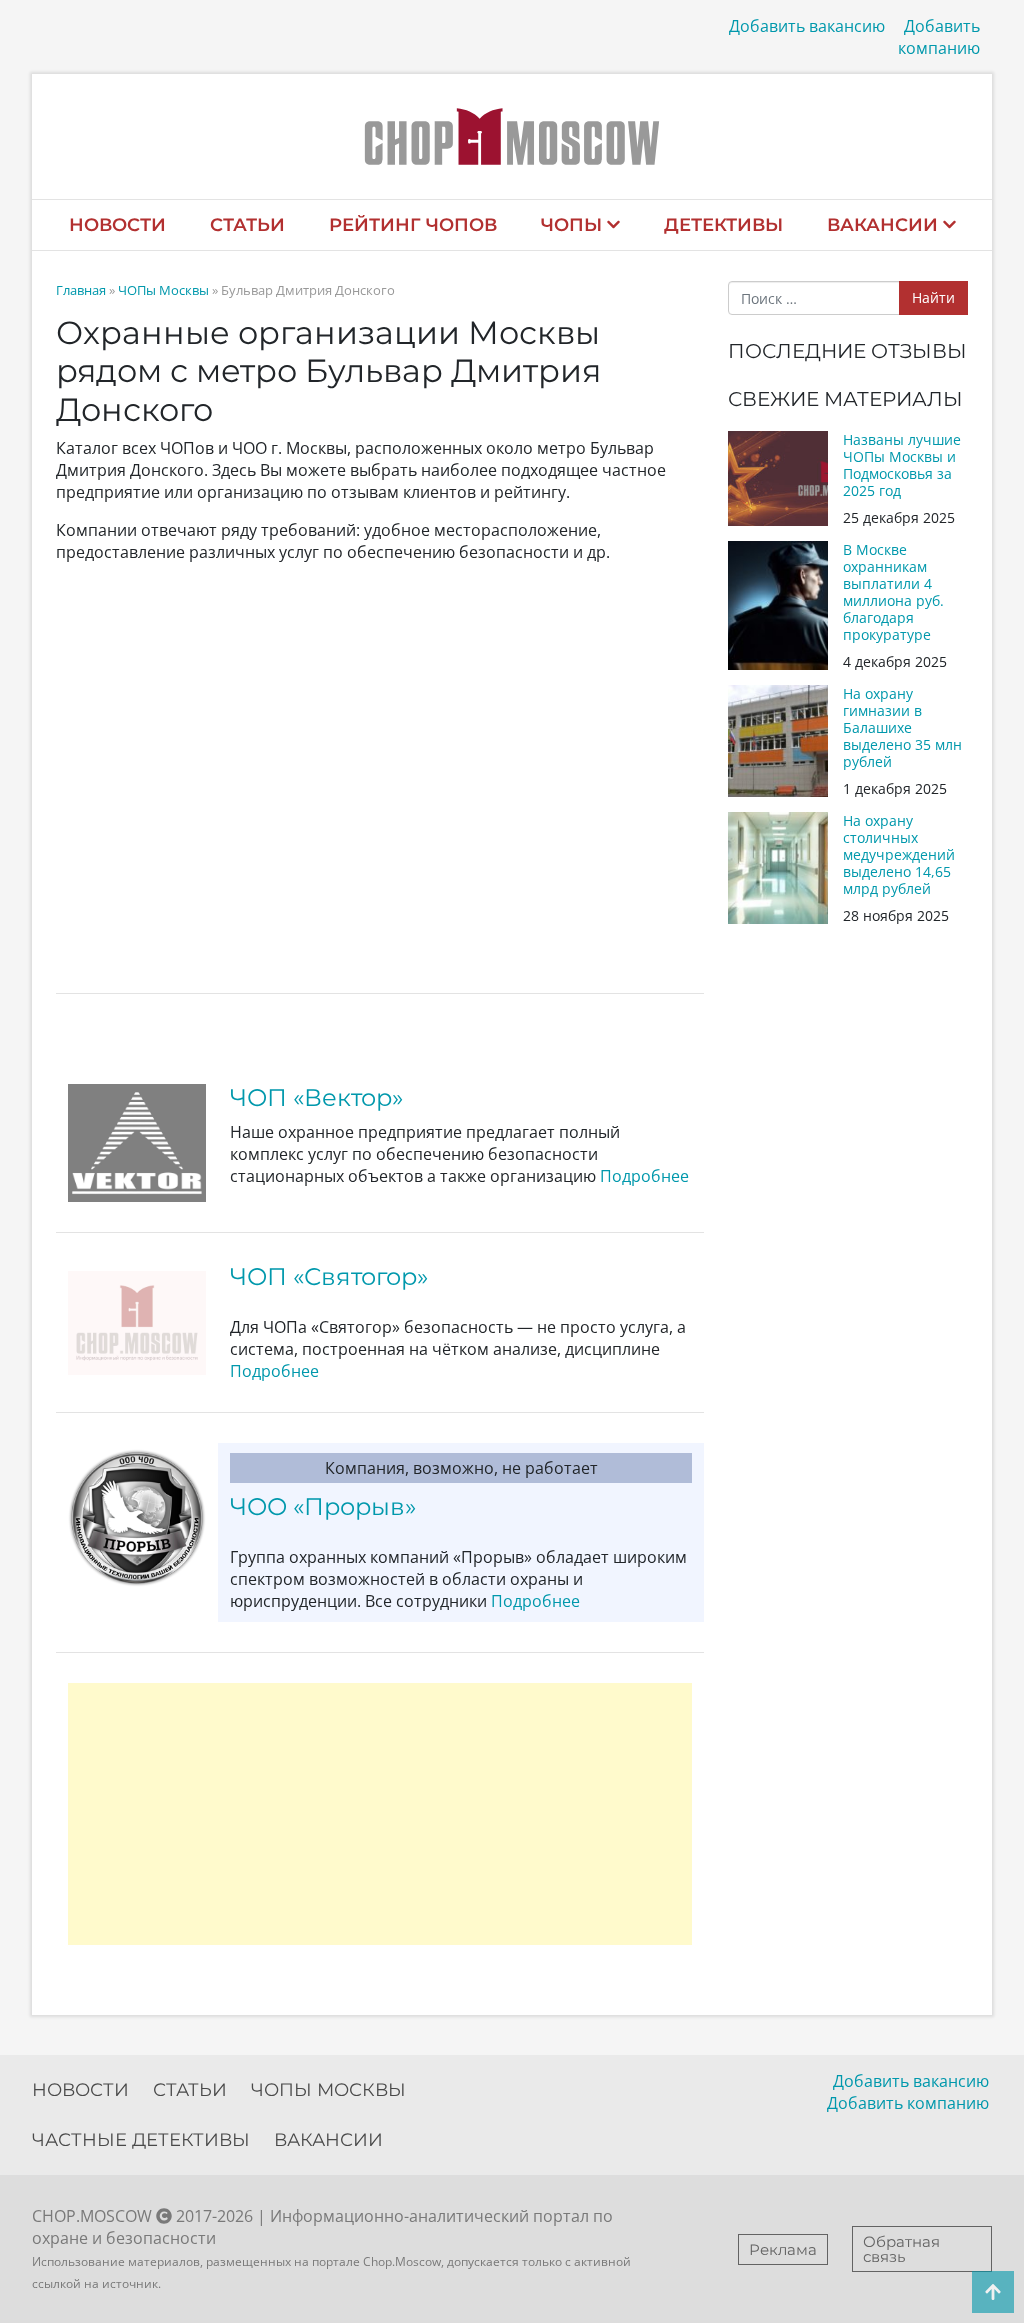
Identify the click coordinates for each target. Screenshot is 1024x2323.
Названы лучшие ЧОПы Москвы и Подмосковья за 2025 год (902, 465)
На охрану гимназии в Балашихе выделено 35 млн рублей (902, 727)
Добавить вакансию (807, 26)
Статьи (247, 225)
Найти (933, 297)
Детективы (723, 225)
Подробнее (644, 1176)
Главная (81, 290)
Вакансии (882, 225)
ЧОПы (571, 225)
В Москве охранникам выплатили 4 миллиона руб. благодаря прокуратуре (893, 592)
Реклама (783, 2249)
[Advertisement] (380, 1814)
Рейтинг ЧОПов (413, 225)
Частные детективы (141, 2140)
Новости (117, 225)
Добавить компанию (939, 37)
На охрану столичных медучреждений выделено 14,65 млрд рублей (899, 854)
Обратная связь (901, 2249)
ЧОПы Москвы (163, 290)
